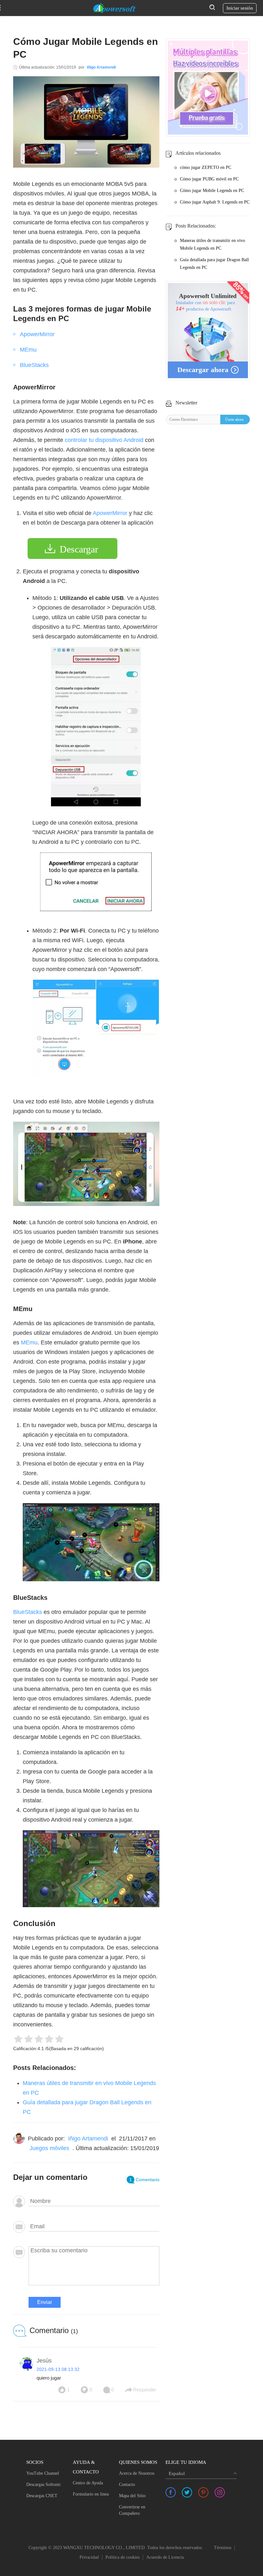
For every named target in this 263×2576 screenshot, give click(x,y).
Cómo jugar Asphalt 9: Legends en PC (215, 202)
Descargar (79, 549)
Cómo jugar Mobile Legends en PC (212, 191)
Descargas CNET (42, 2496)
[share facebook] (171, 2492)
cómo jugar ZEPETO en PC (206, 167)
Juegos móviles (49, 2148)
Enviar (45, 2302)
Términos (223, 2548)
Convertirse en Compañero (132, 2510)
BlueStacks (34, 365)
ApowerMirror (37, 334)
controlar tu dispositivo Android (104, 440)
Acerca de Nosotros (137, 2473)
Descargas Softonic (44, 2485)
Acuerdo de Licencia (165, 2557)
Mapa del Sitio (132, 2496)
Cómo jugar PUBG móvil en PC (209, 179)
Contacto (127, 2485)
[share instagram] (220, 2492)
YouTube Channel (43, 2473)
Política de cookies (123, 2557)
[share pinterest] (203, 2492)
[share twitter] (187, 2492)
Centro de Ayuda (88, 2483)
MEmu (28, 350)
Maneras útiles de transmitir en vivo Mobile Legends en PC (212, 244)
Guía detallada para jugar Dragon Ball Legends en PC (214, 264)
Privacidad (89, 2557)
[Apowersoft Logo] (115, 8)
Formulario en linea (91, 2494)
